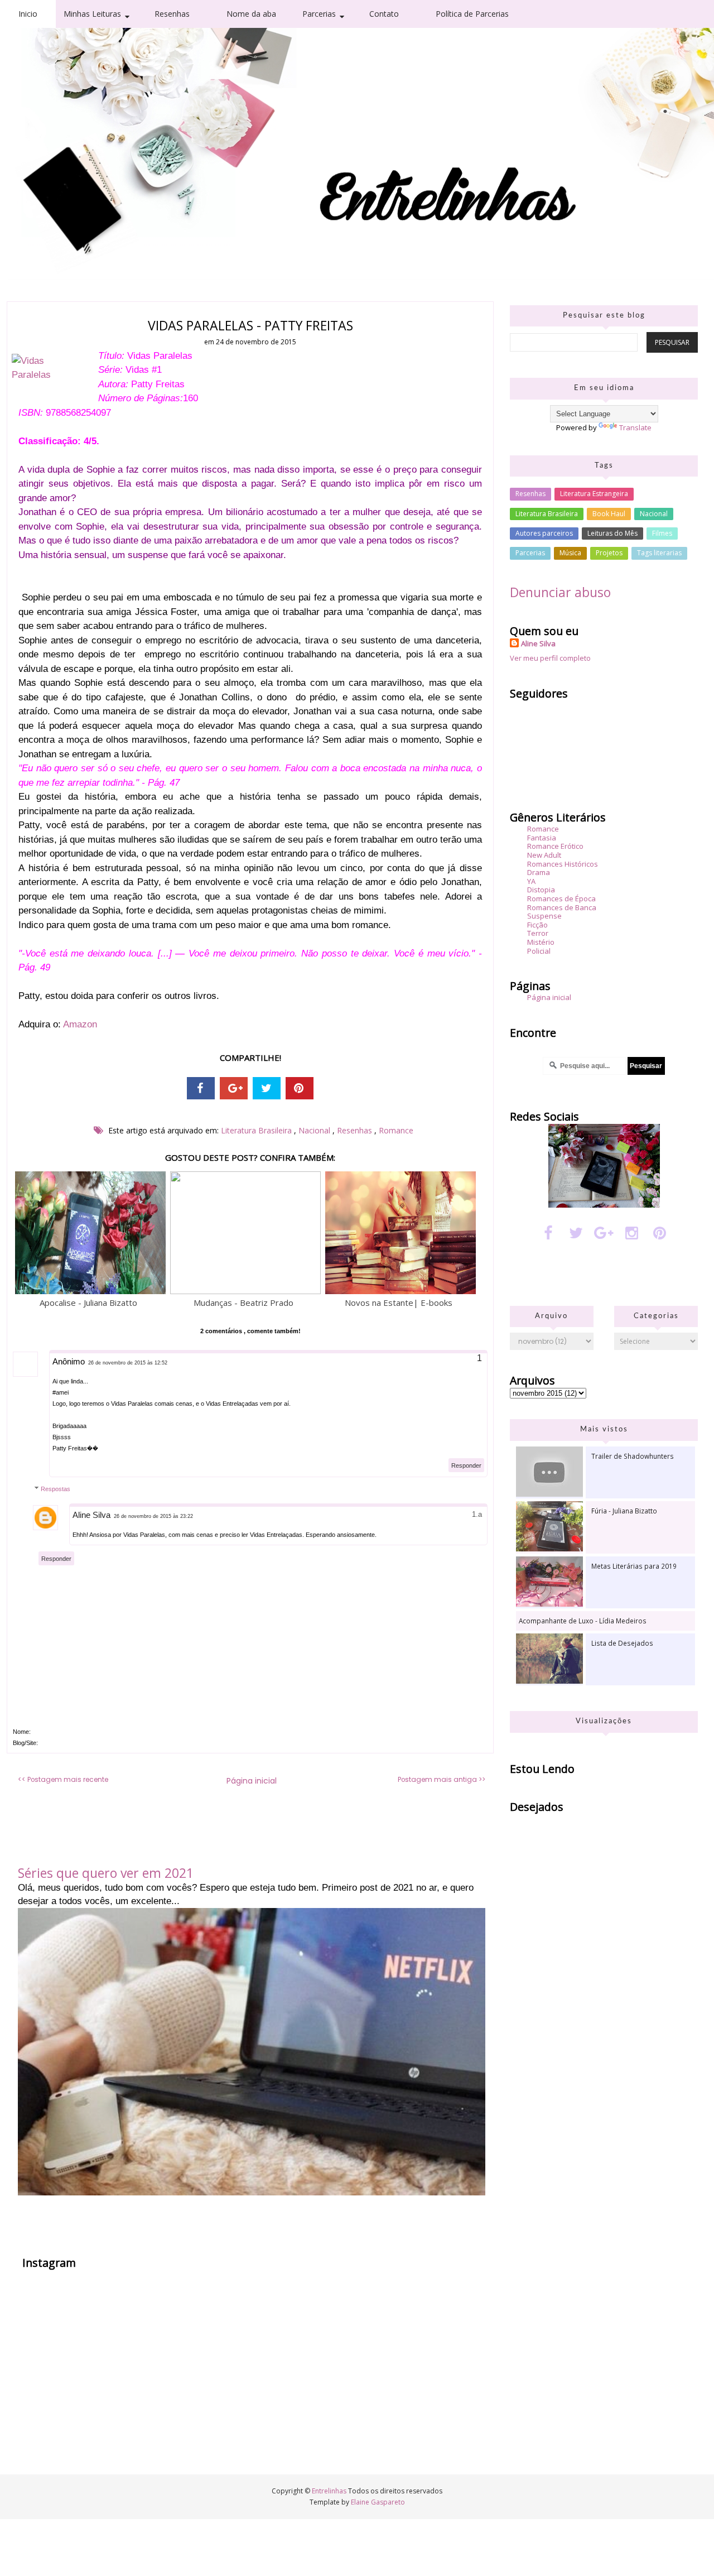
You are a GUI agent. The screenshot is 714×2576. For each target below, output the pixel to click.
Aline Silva (91, 1515)
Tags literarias (659, 553)
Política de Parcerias (472, 14)
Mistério (541, 942)
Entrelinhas (95, 39)
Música (570, 553)
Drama (539, 872)
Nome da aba (251, 14)
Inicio (28, 14)
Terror (538, 933)
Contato (384, 14)
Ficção (537, 925)
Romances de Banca (562, 907)
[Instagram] (632, 1232)
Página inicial (252, 1781)
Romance (396, 1130)
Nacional (315, 1130)
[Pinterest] (660, 1232)
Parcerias (319, 14)
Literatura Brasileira (257, 1130)
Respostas (56, 1489)
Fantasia (542, 838)
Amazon (80, 1024)
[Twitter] (576, 1232)
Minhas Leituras (92, 14)
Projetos (609, 553)
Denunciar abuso (560, 592)
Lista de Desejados (622, 1643)
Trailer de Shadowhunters (633, 1456)
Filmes (662, 533)
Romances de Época (561, 898)
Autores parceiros (544, 533)
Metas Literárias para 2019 (634, 1566)
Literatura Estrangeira (594, 494)
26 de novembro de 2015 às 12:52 (128, 1363)
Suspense (544, 916)
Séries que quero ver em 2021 (106, 1873)
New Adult (544, 855)
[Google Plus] (604, 1232)
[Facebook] (548, 1232)
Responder (466, 1465)
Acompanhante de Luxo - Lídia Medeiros (583, 1621)
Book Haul (609, 514)
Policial (539, 951)
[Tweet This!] (267, 1088)
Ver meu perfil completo (550, 658)
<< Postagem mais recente (63, 1780)
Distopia (541, 890)
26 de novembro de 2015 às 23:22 (153, 1516)
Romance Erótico (555, 846)
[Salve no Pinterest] (300, 1088)
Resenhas (172, 14)
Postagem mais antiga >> (442, 1780)
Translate (635, 427)
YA (531, 881)
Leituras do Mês (612, 533)
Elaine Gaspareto (378, 2502)
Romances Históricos (563, 864)
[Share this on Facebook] (201, 1088)
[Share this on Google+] (234, 1088)
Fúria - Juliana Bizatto (624, 1511)
